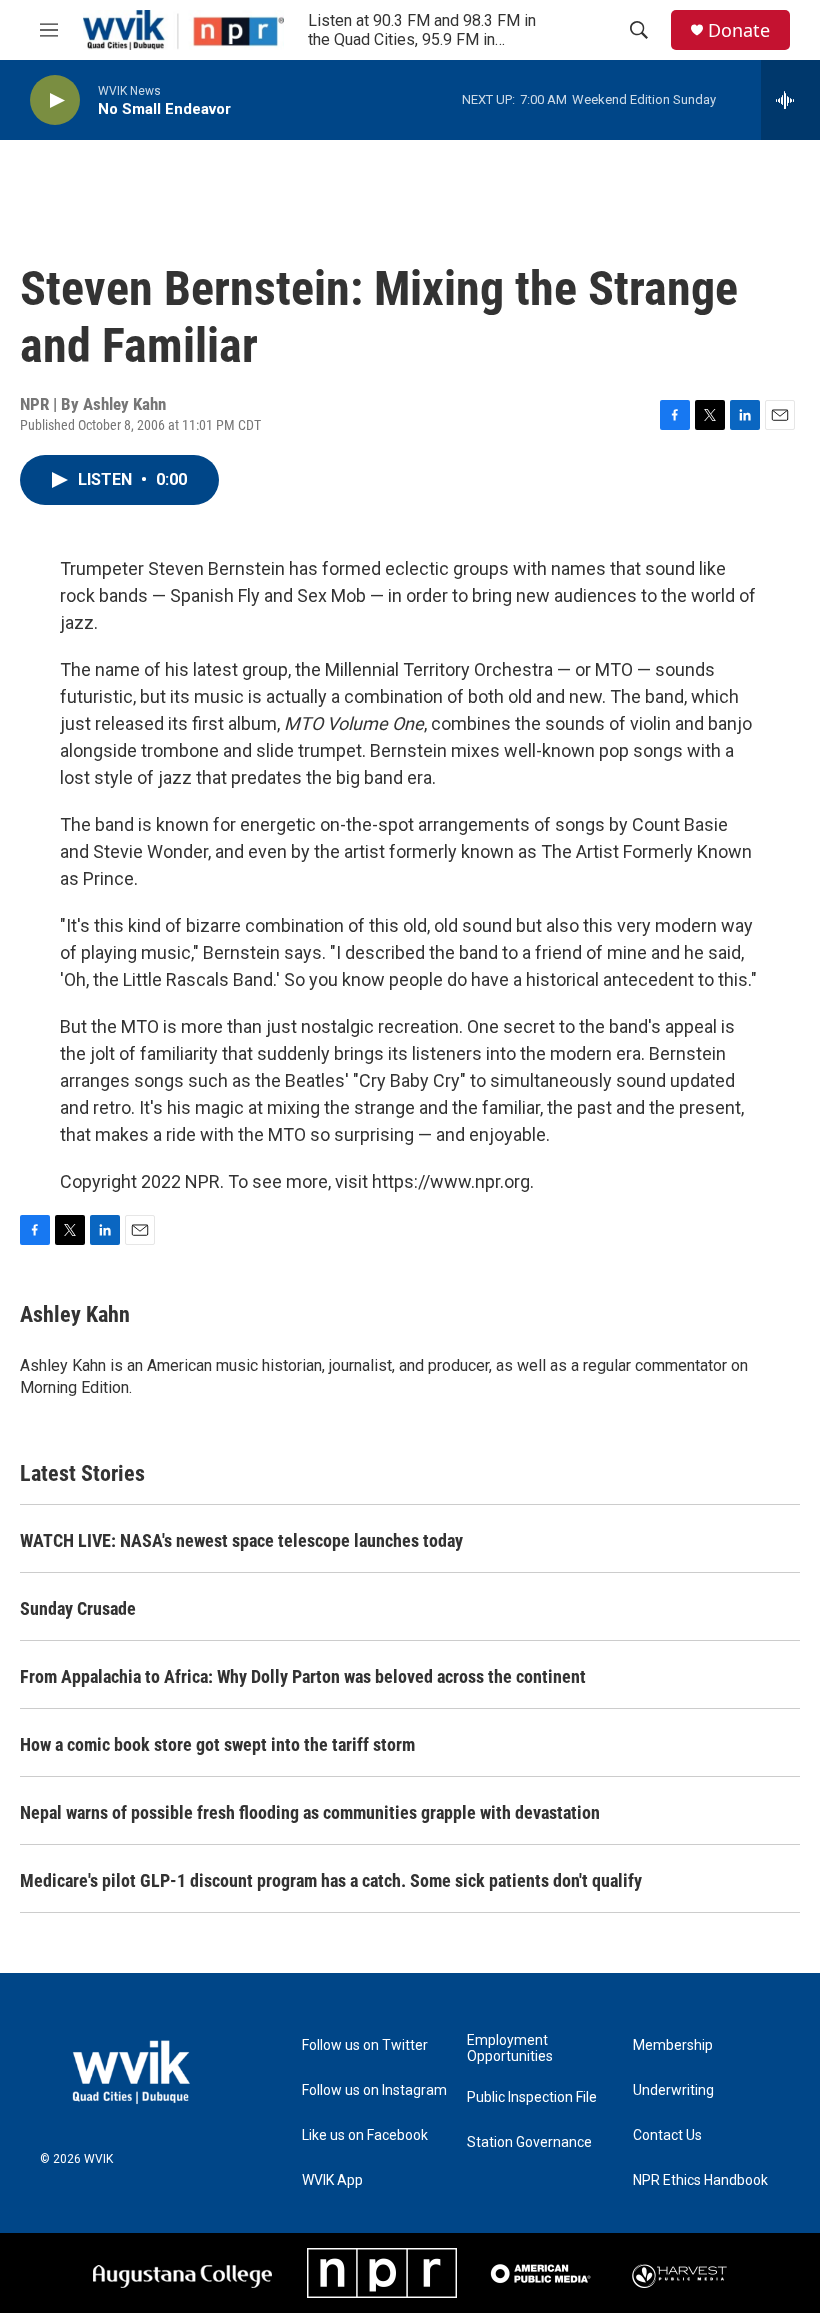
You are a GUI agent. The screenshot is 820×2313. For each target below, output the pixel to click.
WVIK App (332, 2180)
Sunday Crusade (78, 1608)
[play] (55, 100)
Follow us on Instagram (374, 2090)
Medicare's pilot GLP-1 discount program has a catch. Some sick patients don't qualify (331, 1880)
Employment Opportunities (510, 2048)
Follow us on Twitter (365, 2045)
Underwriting (673, 2090)
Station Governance (529, 2142)
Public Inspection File (532, 2097)
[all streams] (790, 100)
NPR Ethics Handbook (700, 2180)
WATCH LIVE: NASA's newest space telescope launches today (241, 1540)
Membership (673, 2045)
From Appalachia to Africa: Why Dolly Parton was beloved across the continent (303, 1676)
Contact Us (667, 2135)
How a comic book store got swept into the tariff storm (217, 1744)
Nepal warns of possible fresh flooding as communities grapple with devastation (310, 1812)
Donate (739, 30)
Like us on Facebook (365, 2135)
